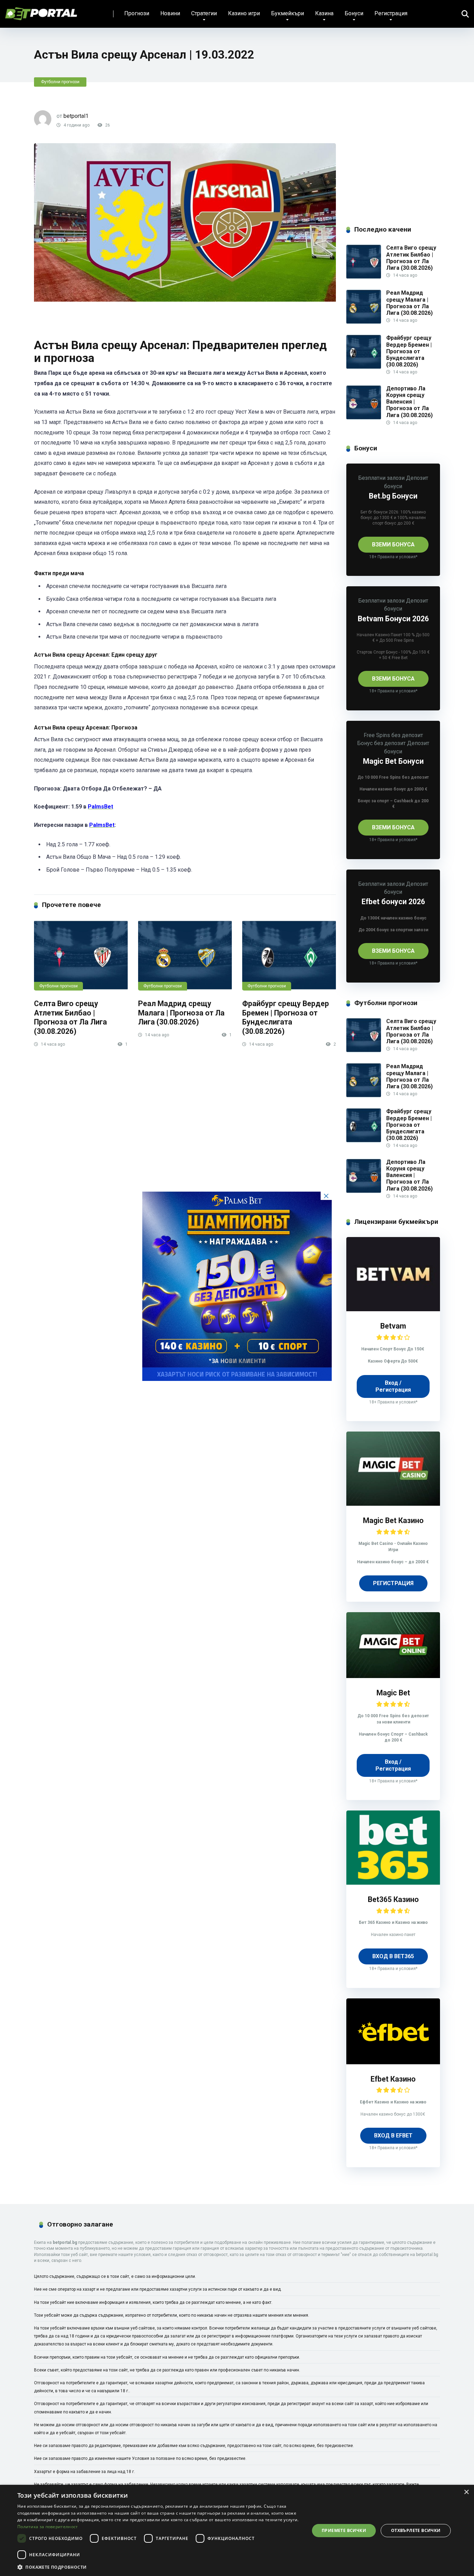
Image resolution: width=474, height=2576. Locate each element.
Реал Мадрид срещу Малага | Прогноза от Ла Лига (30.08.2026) (181, 1013)
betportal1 (76, 116)
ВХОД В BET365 (393, 1956)
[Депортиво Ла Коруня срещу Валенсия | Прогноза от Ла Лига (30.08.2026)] (364, 418)
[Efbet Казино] (393, 2062)
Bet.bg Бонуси (393, 496)
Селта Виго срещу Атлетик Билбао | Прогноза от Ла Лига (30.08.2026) (70, 1017)
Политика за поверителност (48, 2527)
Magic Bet (393, 1693)
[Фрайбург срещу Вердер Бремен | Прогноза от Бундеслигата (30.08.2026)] (289, 955)
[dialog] (237, 2530)
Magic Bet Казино (393, 1520)
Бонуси (354, 13)
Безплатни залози (381, 478)
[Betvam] (393, 1309)
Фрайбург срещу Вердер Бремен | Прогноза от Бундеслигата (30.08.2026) (286, 1017)
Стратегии (204, 13)
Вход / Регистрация (393, 1386)
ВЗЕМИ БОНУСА (393, 544)
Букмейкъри (287, 13)
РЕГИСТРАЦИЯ (393, 1583)
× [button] (466, 2492)
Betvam (393, 1326)
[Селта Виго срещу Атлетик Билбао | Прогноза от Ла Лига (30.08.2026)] (81, 955)
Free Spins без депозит (393, 735)
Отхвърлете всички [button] (416, 2530)
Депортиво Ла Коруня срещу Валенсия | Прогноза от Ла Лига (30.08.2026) (409, 402)
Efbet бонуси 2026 (393, 902)
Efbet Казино (393, 2079)
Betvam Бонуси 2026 (393, 619)
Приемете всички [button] (344, 2530)
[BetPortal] (41, 11)
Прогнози (137, 13)
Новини (170, 13)
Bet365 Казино (393, 1899)
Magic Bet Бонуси (393, 761)
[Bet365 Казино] (393, 1883)
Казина (324, 13)
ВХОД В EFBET (393, 2136)
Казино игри (244, 13)
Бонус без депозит (381, 743)
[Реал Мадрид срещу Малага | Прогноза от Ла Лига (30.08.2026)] (185, 955)
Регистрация (391, 13)
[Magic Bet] (393, 1676)
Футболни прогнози (60, 82)
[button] (159, 2567)
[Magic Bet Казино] (393, 1504)
